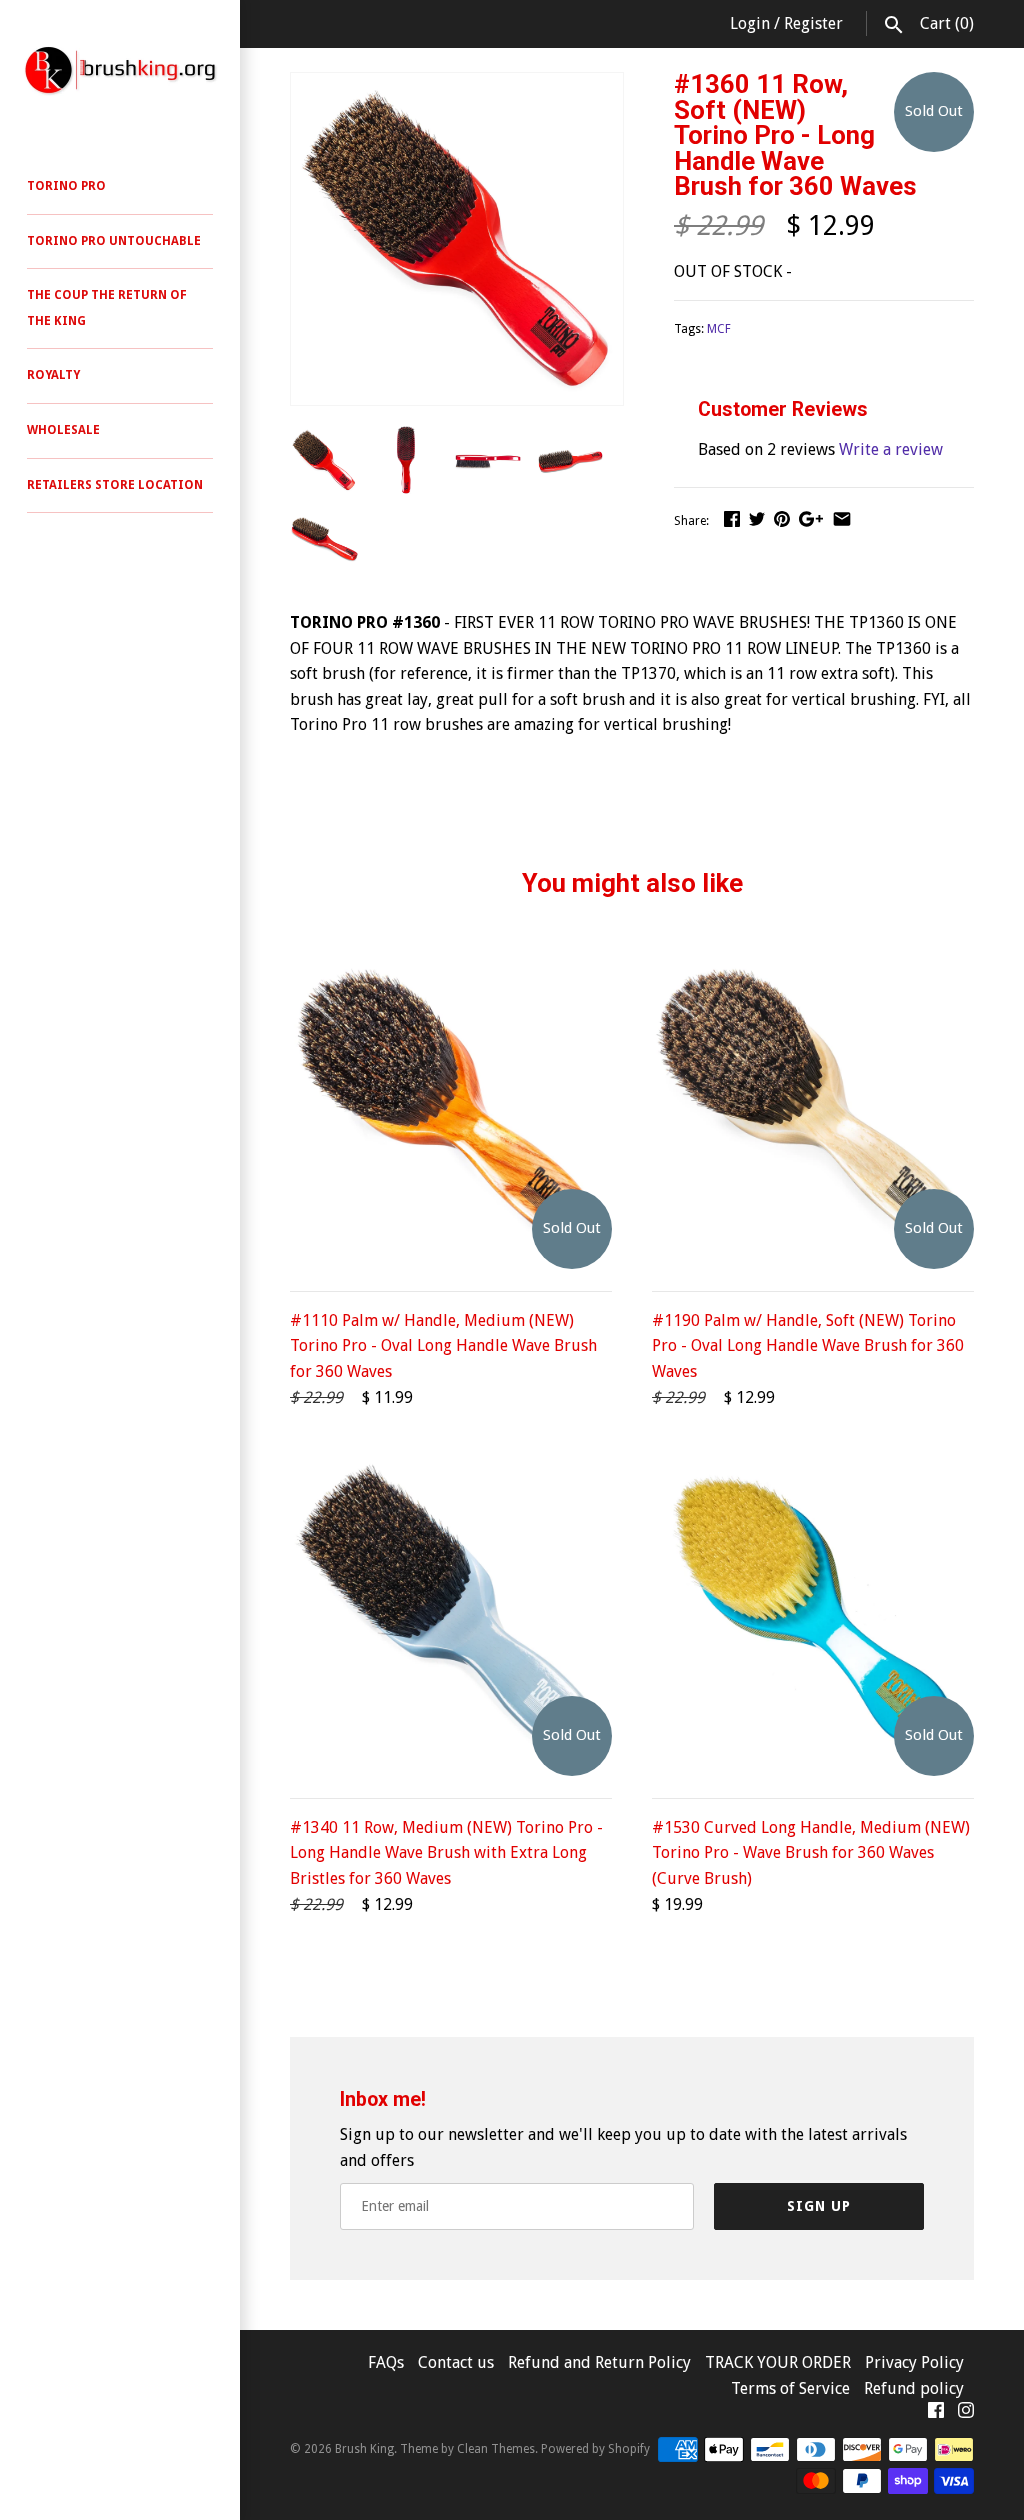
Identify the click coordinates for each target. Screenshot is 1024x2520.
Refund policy (914, 2388)
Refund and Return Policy (599, 2362)
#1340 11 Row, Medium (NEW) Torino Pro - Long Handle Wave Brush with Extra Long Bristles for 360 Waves (446, 1853)
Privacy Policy (914, 2362)
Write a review (891, 449)
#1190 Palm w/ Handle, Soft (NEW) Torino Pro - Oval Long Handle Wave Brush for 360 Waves (808, 1346)
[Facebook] (936, 2414)
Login (750, 23)
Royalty (53, 375)
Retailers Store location (115, 485)
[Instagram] (966, 2414)
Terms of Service (790, 2388)
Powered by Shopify (595, 2449)
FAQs (386, 2362)
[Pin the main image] (782, 518)
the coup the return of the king (107, 308)
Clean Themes (496, 2449)
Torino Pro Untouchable (114, 241)
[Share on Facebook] (732, 518)
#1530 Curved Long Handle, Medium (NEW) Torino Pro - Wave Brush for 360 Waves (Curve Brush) (811, 1853)
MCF (719, 329)
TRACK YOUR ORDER (780, 2362)
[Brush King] (120, 70)
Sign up (819, 2206)
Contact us (458, 2362)
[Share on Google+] (811, 518)
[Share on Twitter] (757, 518)
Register (813, 23)
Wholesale (63, 430)
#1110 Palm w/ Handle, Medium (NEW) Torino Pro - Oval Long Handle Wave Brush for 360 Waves (443, 1346)
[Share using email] (842, 518)
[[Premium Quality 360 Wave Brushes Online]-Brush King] (457, 85)
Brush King (364, 2449)
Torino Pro (66, 186)
